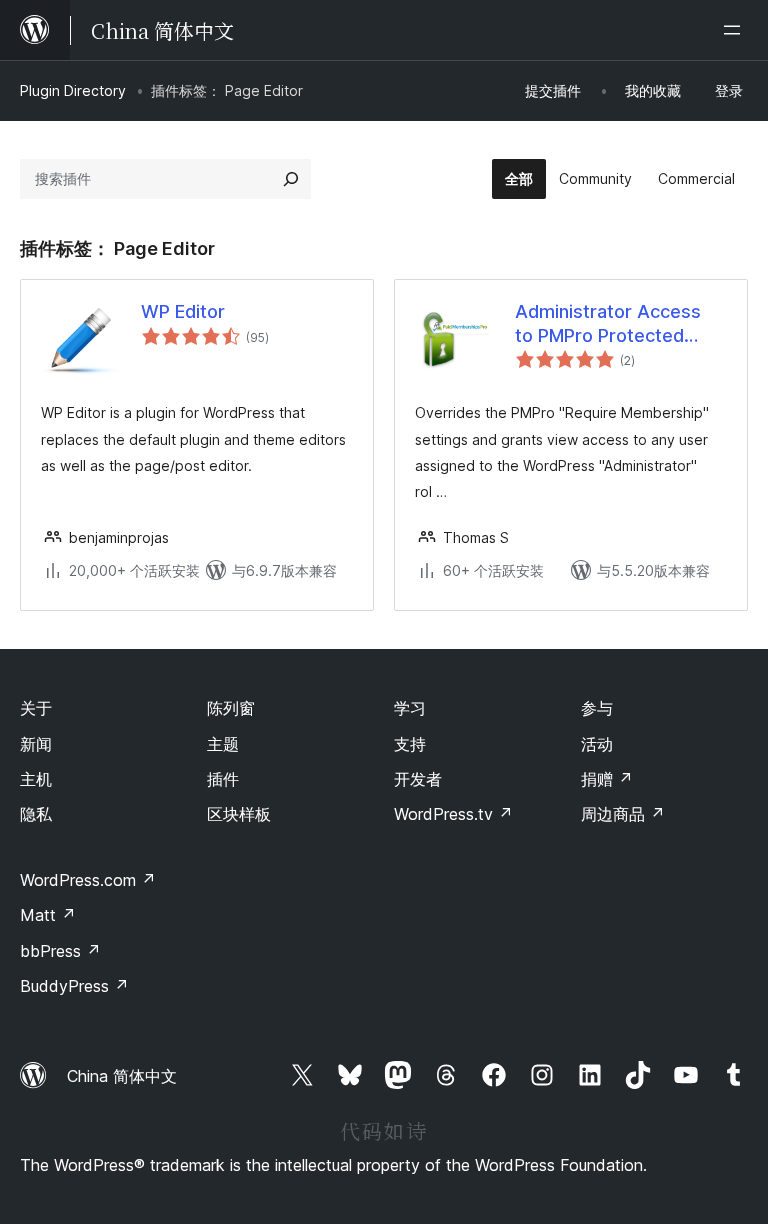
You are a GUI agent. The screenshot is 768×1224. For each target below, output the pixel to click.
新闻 (36, 744)
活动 (597, 744)
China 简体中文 (122, 1076)
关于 (36, 708)
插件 (223, 779)
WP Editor (183, 311)
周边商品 (623, 814)
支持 (410, 744)
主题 (223, 744)
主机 (36, 779)
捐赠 (607, 779)
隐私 (36, 814)
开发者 (418, 779)
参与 (597, 708)
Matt (48, 915)
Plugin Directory (73, 90)
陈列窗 (231, 708)
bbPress (60, 951)
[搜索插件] (291, 179)
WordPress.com (88, 880)
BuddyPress (74, 986)
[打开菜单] (736, 30)
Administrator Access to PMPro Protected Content (608, 324)
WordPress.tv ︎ (453, 814)
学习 (410, 708)
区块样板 (239, 814)
